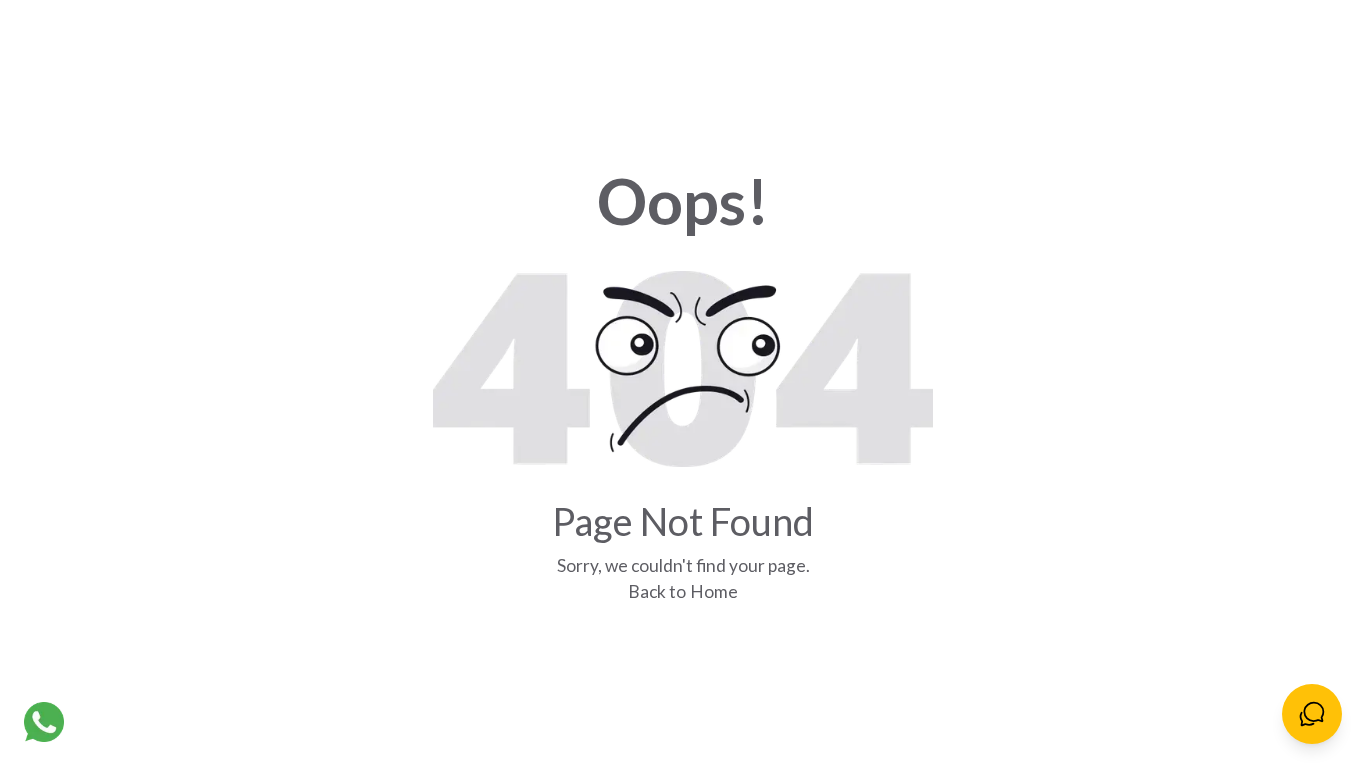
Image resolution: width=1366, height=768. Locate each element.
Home (714, 591)
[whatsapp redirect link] (44, 722)
